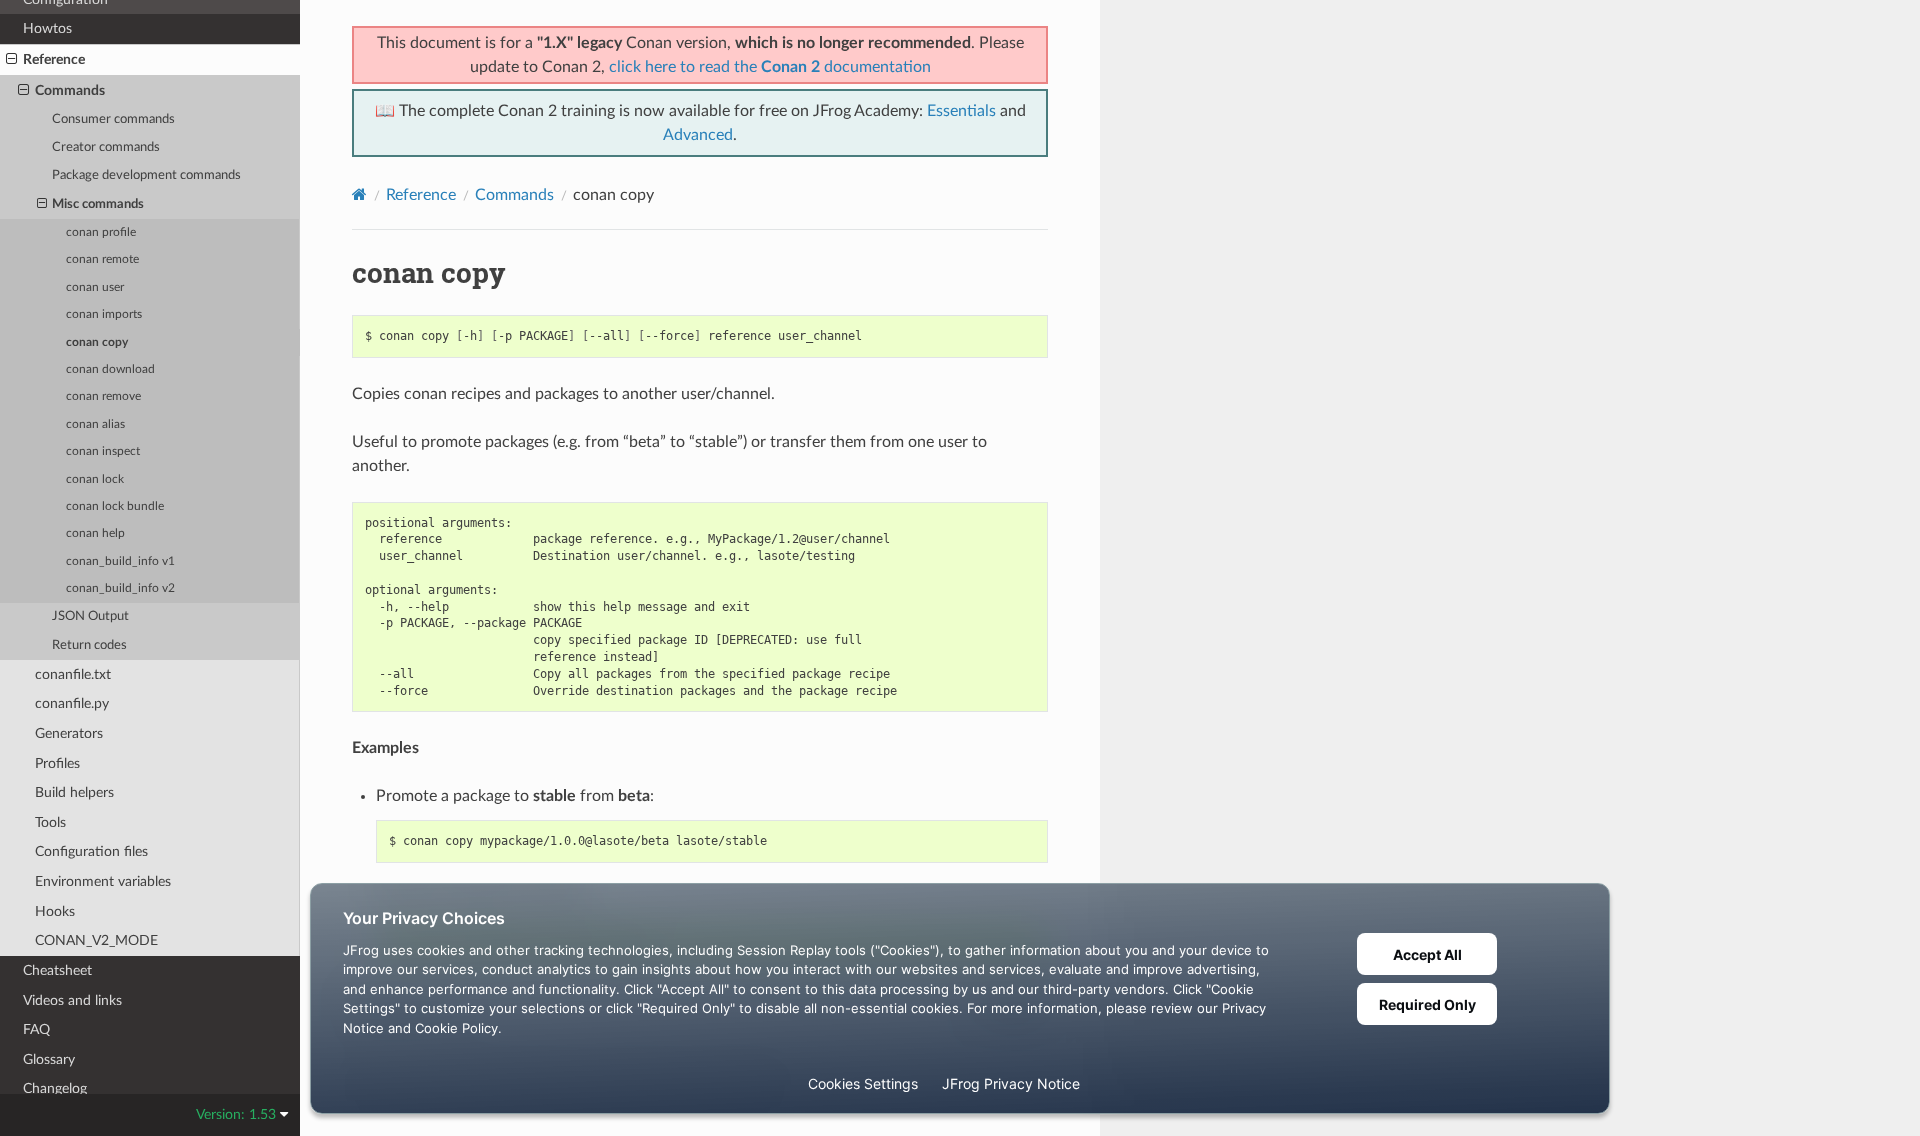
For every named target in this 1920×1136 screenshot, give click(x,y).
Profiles (57, 763)
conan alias (95, 424)
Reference (54, 59)
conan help (95, 533)
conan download (110, 369)
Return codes (89, 645)
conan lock (95, 479)
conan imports (104, 314)
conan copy (97, 342)
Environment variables (103, 881)
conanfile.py (72, 703)
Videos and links (72, 1000)
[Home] (359, 194)
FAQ (36, 1029)
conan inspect (103, 451)
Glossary (49, 1059)
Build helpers (74, 792)
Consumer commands (113, 119)
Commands (70, 90)
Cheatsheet (57, 970)
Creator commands (106, 147)
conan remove (103, 396)
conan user (95, 287)
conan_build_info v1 (120, 561)
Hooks (55, 911)
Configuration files (91, 851)
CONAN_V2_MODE (96, 940)
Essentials (961, 111)
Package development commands (146, 175)
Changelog (55, 1088)
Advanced (698, 135)
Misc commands (98, 204)
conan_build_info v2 (120, 588)
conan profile (101, 232)
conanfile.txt (73, 674)
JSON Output (90, 616)
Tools (50, 822)
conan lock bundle (115, 506)
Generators (69, 733)
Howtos (47, 28)
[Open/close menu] (11, 60)
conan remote (102, 259)
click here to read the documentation (770, 67)
